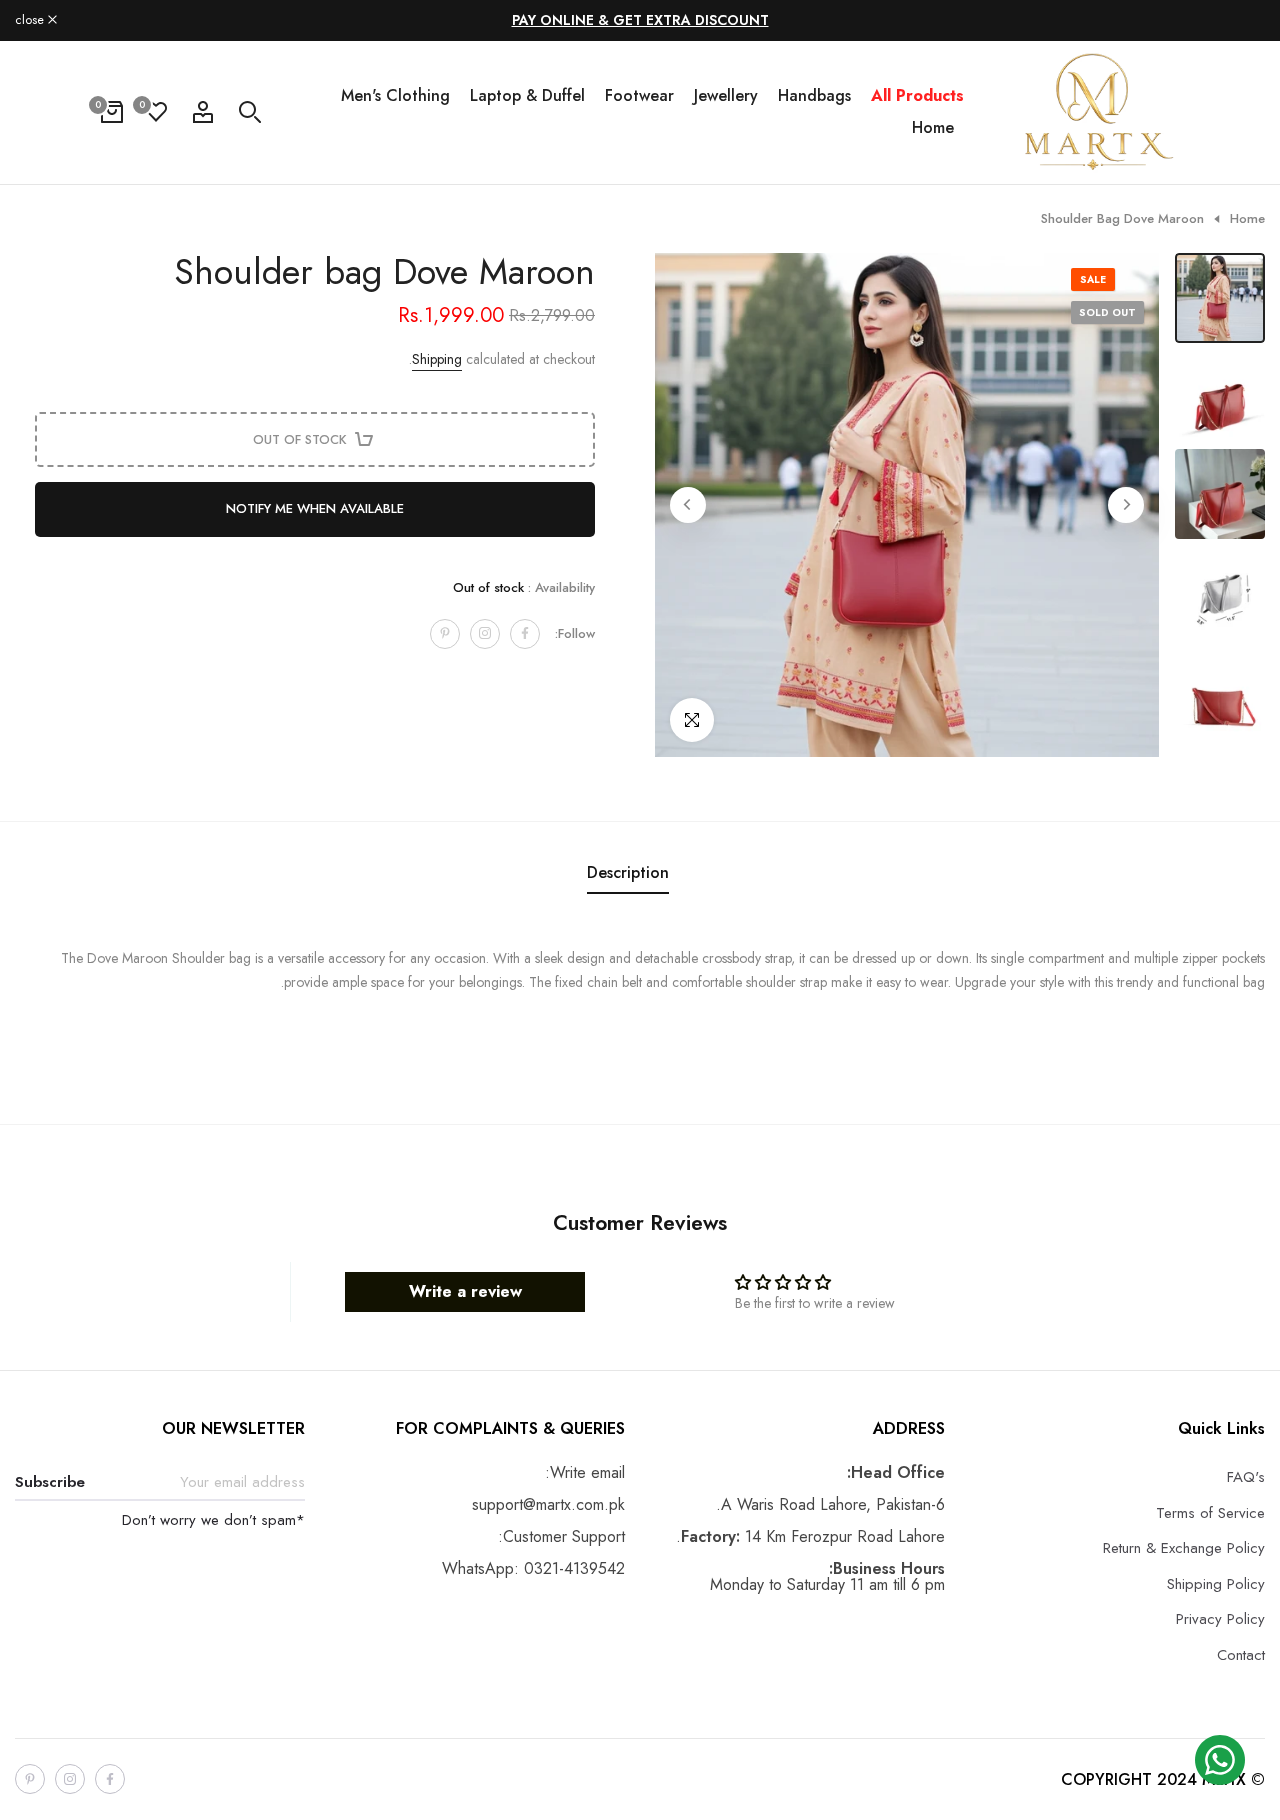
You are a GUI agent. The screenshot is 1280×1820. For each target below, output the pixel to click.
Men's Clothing (395, 95)
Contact (1241, 1655)
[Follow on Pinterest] (445, 633)
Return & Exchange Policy (1184, 1548)
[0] (156, 112)
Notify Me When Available (315, 508)
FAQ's (1246, 1477)
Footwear (639, 95)
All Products (917, 95)
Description (628, 872)
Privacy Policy (1220, 1619)
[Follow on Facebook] (525, 633)
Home (933, 127)
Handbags (814, 95)
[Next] (688, 505)
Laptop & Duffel (527, 95)
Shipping (437, 358)
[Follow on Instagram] (485, 633)
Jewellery (726, 95)
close (1239, 20)
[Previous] (1126, 505)
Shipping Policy (1216, 1584)
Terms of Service (1210, 1513)
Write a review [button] (465, 1291)
